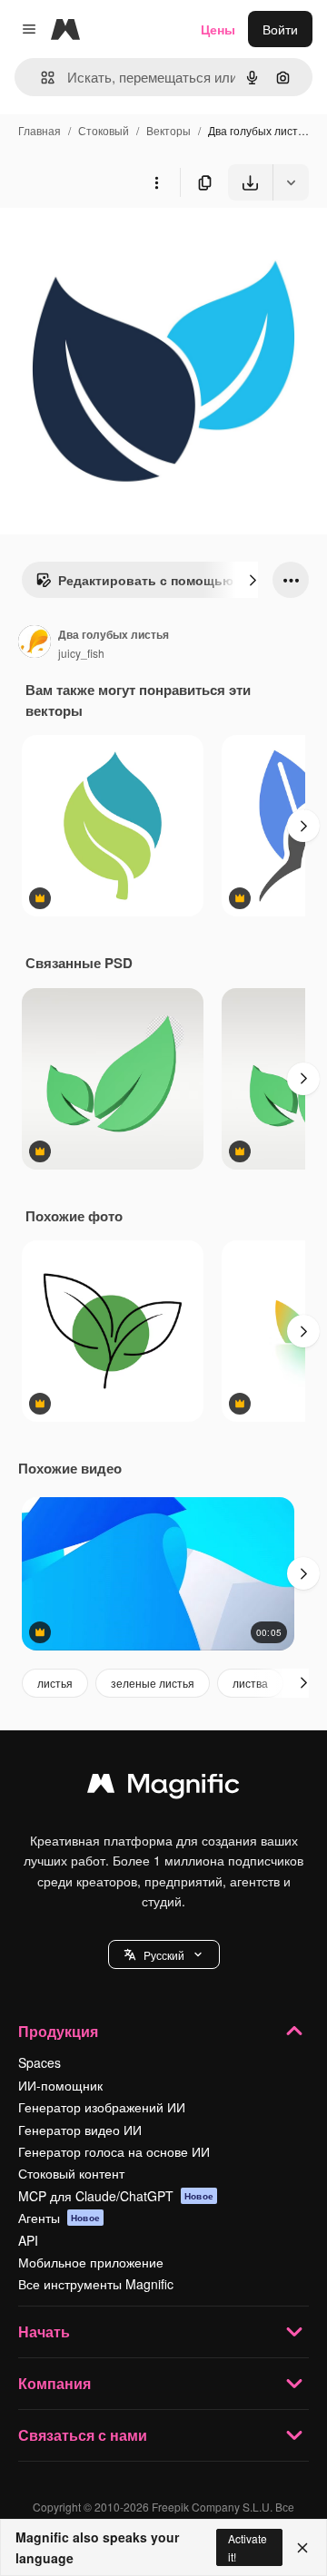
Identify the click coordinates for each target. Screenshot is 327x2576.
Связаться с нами (83, 2435)
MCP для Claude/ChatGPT (116, 2196)
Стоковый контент (71, 2173)
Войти (280, 29)
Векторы (168, 130)
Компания (54, 2383)
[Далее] (253, 580)
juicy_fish (81, 653)
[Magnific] (163, 1788)
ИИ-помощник (60, 2085)
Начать (44, 2331)
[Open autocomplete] (40, 78)
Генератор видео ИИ (80, 2130)
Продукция (58, 2031)
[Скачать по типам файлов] (291, 182)
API (28, 2240)
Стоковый (104, 130)
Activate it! (248, 2547)
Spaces (40, 2062)
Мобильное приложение (91, 2262)
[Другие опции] (156, 182)
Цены (218, 29)
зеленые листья (153, 1683)
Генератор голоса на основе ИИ (114, 2151)
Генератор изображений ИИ (102, 2107)
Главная (40, 130)
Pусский (164, 1955)
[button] (164, 1954)
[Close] (302, 2548)
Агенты (59, 2218)
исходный (122, 243)
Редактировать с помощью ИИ (157, 580)
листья (55, 1683)
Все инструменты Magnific (96, 2284)
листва (250, 1683)
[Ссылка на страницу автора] (35, 643)
